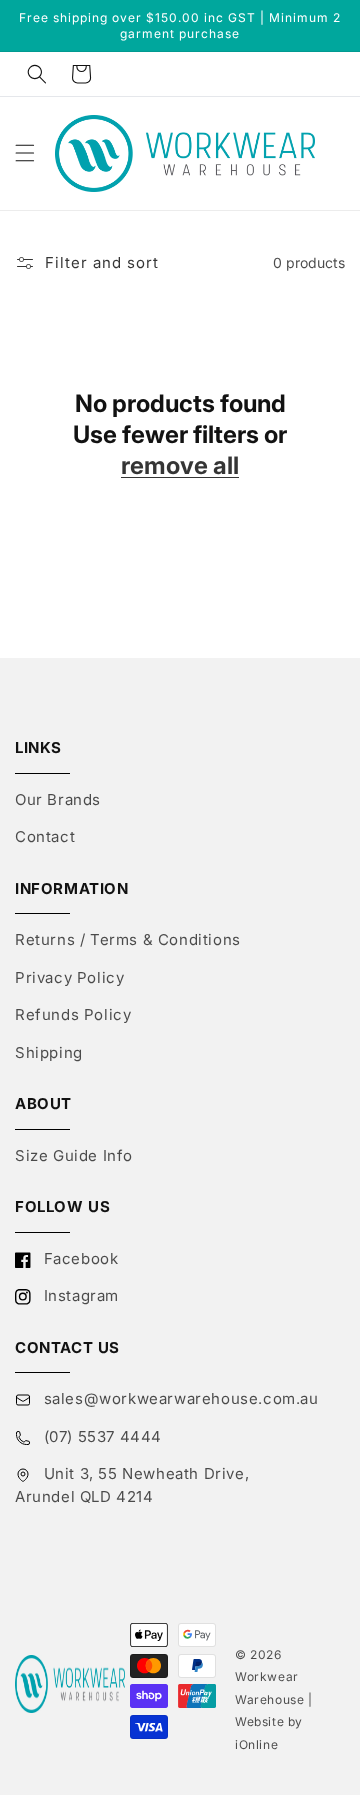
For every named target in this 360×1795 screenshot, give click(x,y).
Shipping (49, 1052)
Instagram (79, 1295)
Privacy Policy (69, 977)
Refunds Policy (73, 1014)
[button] (37, 74)
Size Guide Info (74, 1155)
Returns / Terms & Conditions (128, 939)
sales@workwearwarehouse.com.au (179, 1398)
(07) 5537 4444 (100, 1436)
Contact (45, 836)
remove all (180, 465)
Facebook (78, 1258)
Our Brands (58, 799)
